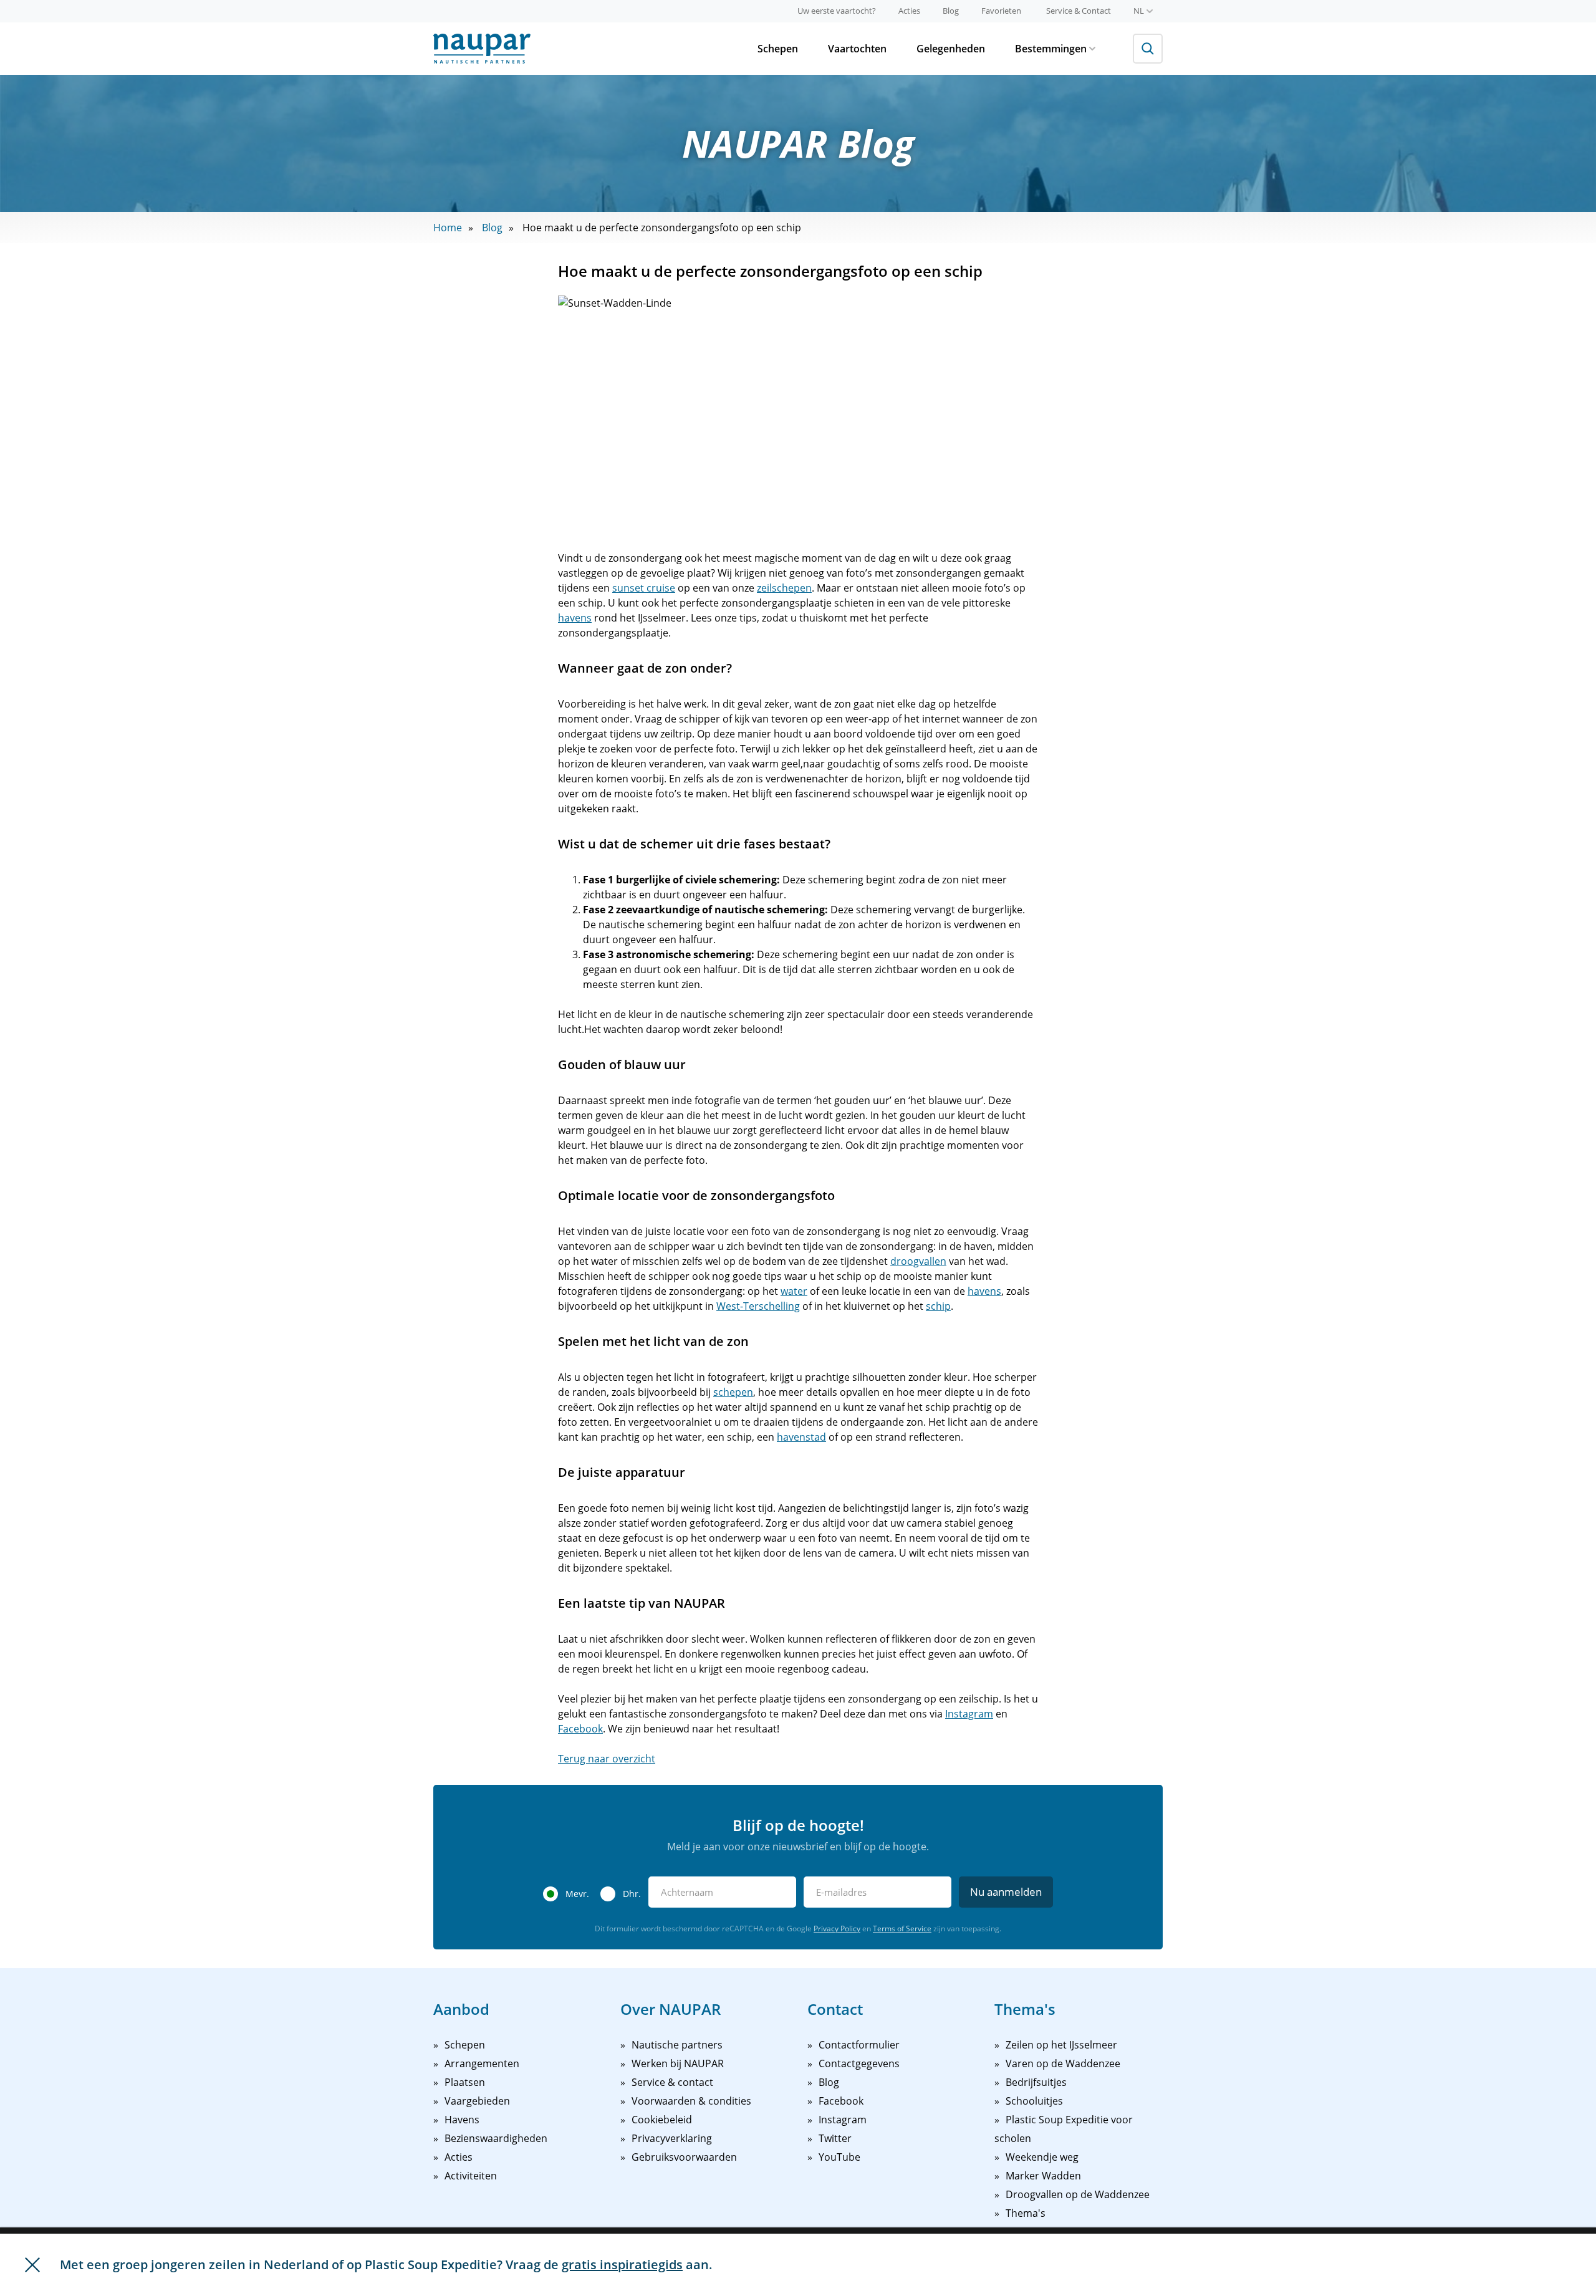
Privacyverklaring (672, 2138)
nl (1139, 11)
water (794, 1291)
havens (575, 618)
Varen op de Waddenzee (1063, 2063)
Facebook (580, 1729)
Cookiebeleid (662, 2120)
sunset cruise (644, 588)
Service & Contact (1079, 11)
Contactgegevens (859, 2063)
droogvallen (918, 1261)
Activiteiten (471, 2176)
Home (448, 228)
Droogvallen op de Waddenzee (1078, 2194)
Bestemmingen (1051, 49)
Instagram (969, 1714)
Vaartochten (857, 49)
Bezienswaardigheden (496, 2138)
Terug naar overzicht (607, 1759)
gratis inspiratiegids (622, 2265)
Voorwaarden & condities (691, 2101)
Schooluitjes (1034, 2101)
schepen (733, 1392)
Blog (951, 11)
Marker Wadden (1043, 2176)
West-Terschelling (758, 1306)
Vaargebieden (477, 2101)
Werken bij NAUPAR (678, 2063)
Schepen (778, 49)
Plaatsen (465, 2082)
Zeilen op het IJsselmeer (1061, 2045)
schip (938, 1306)
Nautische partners (677, 2045)
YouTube (839, 2157)
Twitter (835, 2138)
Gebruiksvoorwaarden (684, 2157)
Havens (462, 2120)
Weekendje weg (1042, 2157)
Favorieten (1001, 11)
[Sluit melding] (32, 2265)
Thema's (1026, 2213)
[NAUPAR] (482, 49)
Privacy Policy (837, 1929)
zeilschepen (784, 588)
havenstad (801, 1437)
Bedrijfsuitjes (1036, 2082)
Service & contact (672, 2082)
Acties (909, 11)
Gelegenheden (951, 49)
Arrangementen (482, 2063)
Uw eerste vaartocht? (837, 11)
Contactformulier (859, 2045)
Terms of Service (902, 1929)
